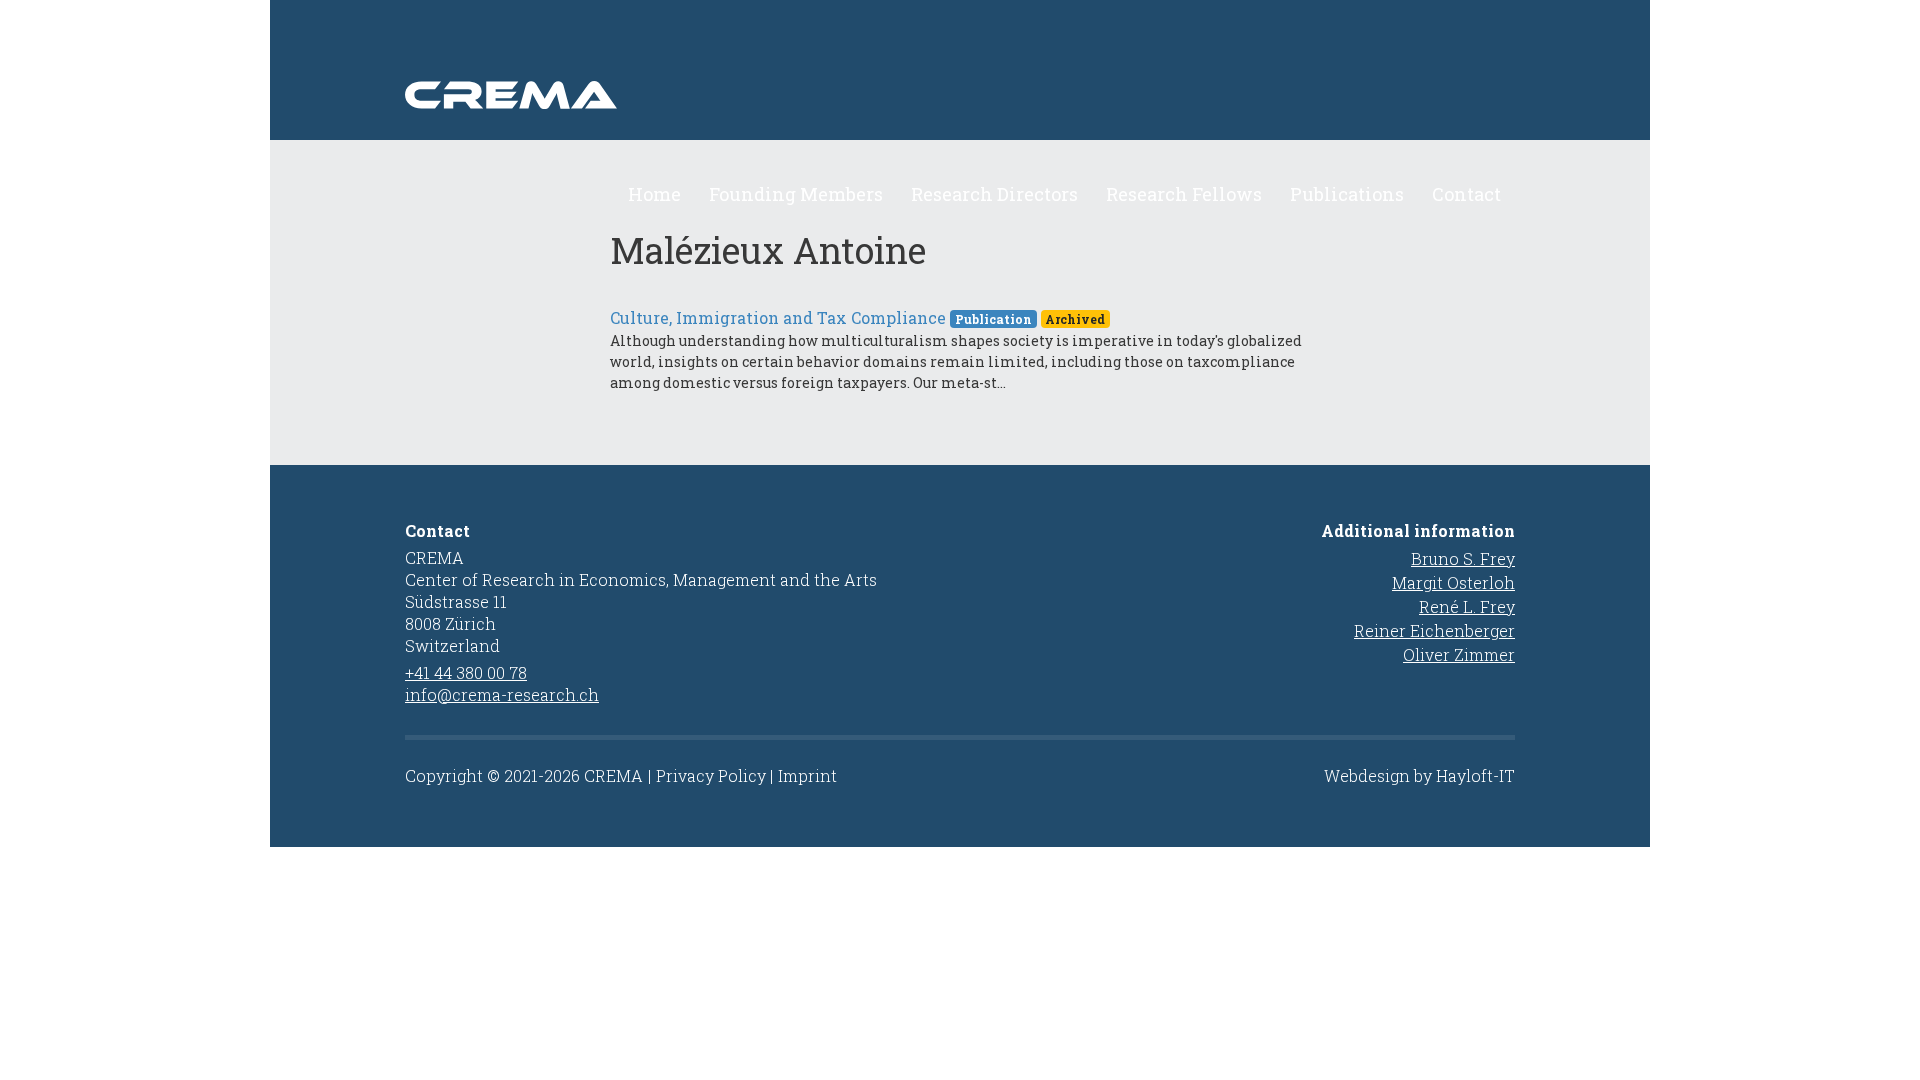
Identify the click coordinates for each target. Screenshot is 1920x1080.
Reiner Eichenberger (1434, 630)
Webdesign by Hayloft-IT (1419, 775)
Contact (1466, 194)
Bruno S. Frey (1463, 558)
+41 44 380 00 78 (466, 672)
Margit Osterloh (1453, 582)
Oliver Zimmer (1459, 654)
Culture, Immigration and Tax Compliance (778, 317)
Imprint (807, 775)
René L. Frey (1467, 606)
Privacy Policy (711, 775)
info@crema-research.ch (502, 694)
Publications (1347, 194)
